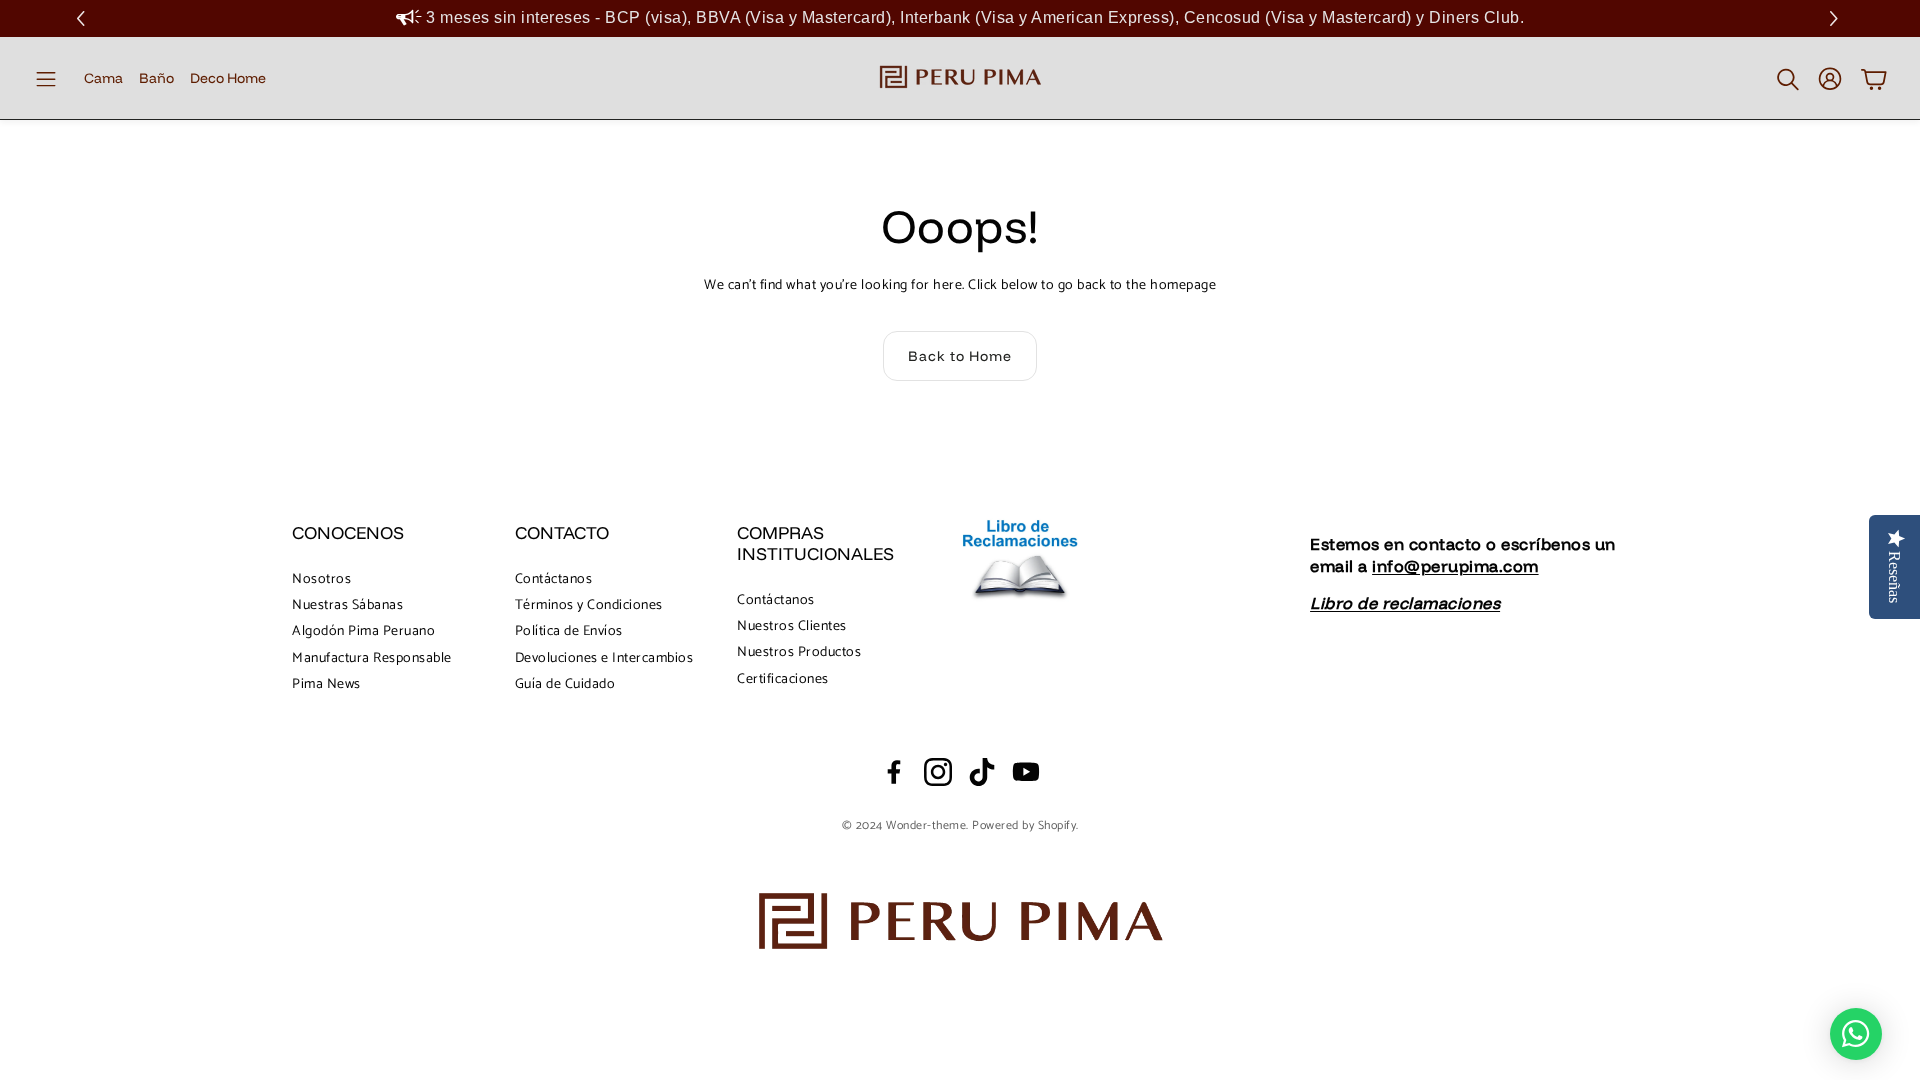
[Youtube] (1026, 772)
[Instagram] (938, 772)
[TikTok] (982, 772)
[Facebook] (894, 772)
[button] (1836, 19)
